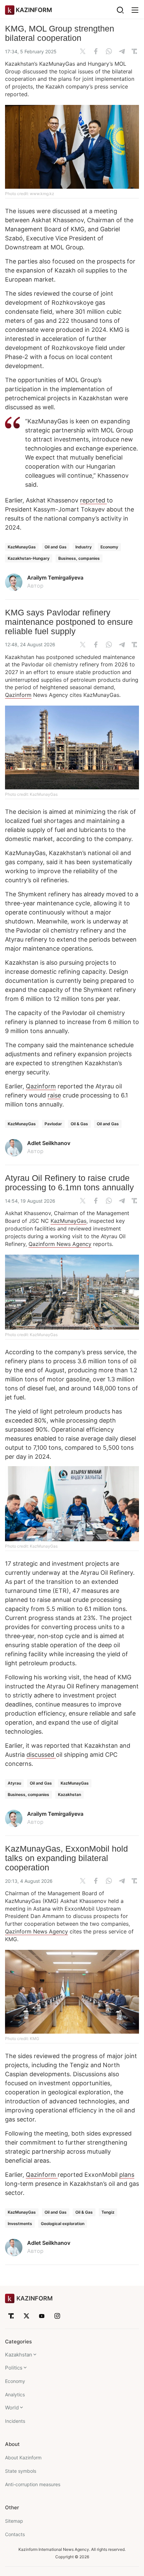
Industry (84, 547)
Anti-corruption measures (33, 2484)
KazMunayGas (22, 547)
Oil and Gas (56, 547)
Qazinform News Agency (60, 1244)
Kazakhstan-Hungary (29, 558)
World (12, 2408)
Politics (14, 2368)
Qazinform (18, 695)
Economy (109, 547)
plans (127, 2175)
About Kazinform (23, 2458)
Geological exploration (63, 2224)
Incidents (15, 2421)
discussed (41, 1755)
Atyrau (14, 1783)
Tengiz (108, 2212)
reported (93, 500)
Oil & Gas (79, 1124)
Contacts (15, 2534)
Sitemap (14, 2521)
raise (54, 1095)
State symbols (21, 2471)
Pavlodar (53, 1124)
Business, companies (79, 558)
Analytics (15, 2394)
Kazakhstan (69, 1794)
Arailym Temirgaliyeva (55, 578)
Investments (20, 2224)
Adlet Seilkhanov (49, 1143)
